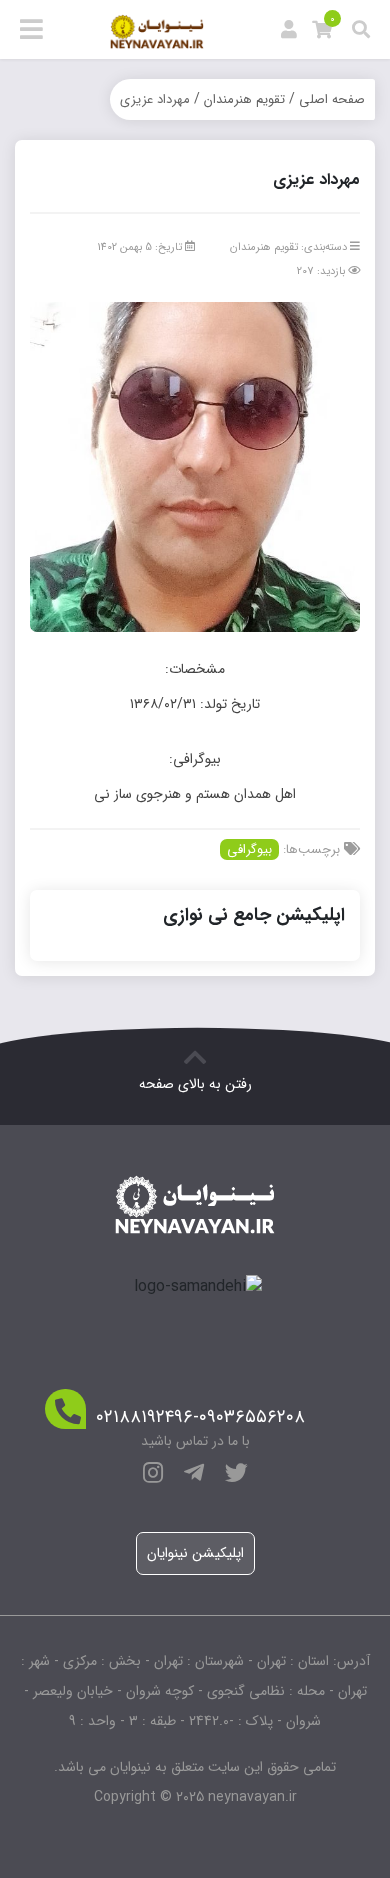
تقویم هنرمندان (244, 99)
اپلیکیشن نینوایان (195, 1553)
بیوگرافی (249, 849)
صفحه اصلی (332, 99)
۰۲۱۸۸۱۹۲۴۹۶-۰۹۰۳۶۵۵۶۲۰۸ (200, 1417)
